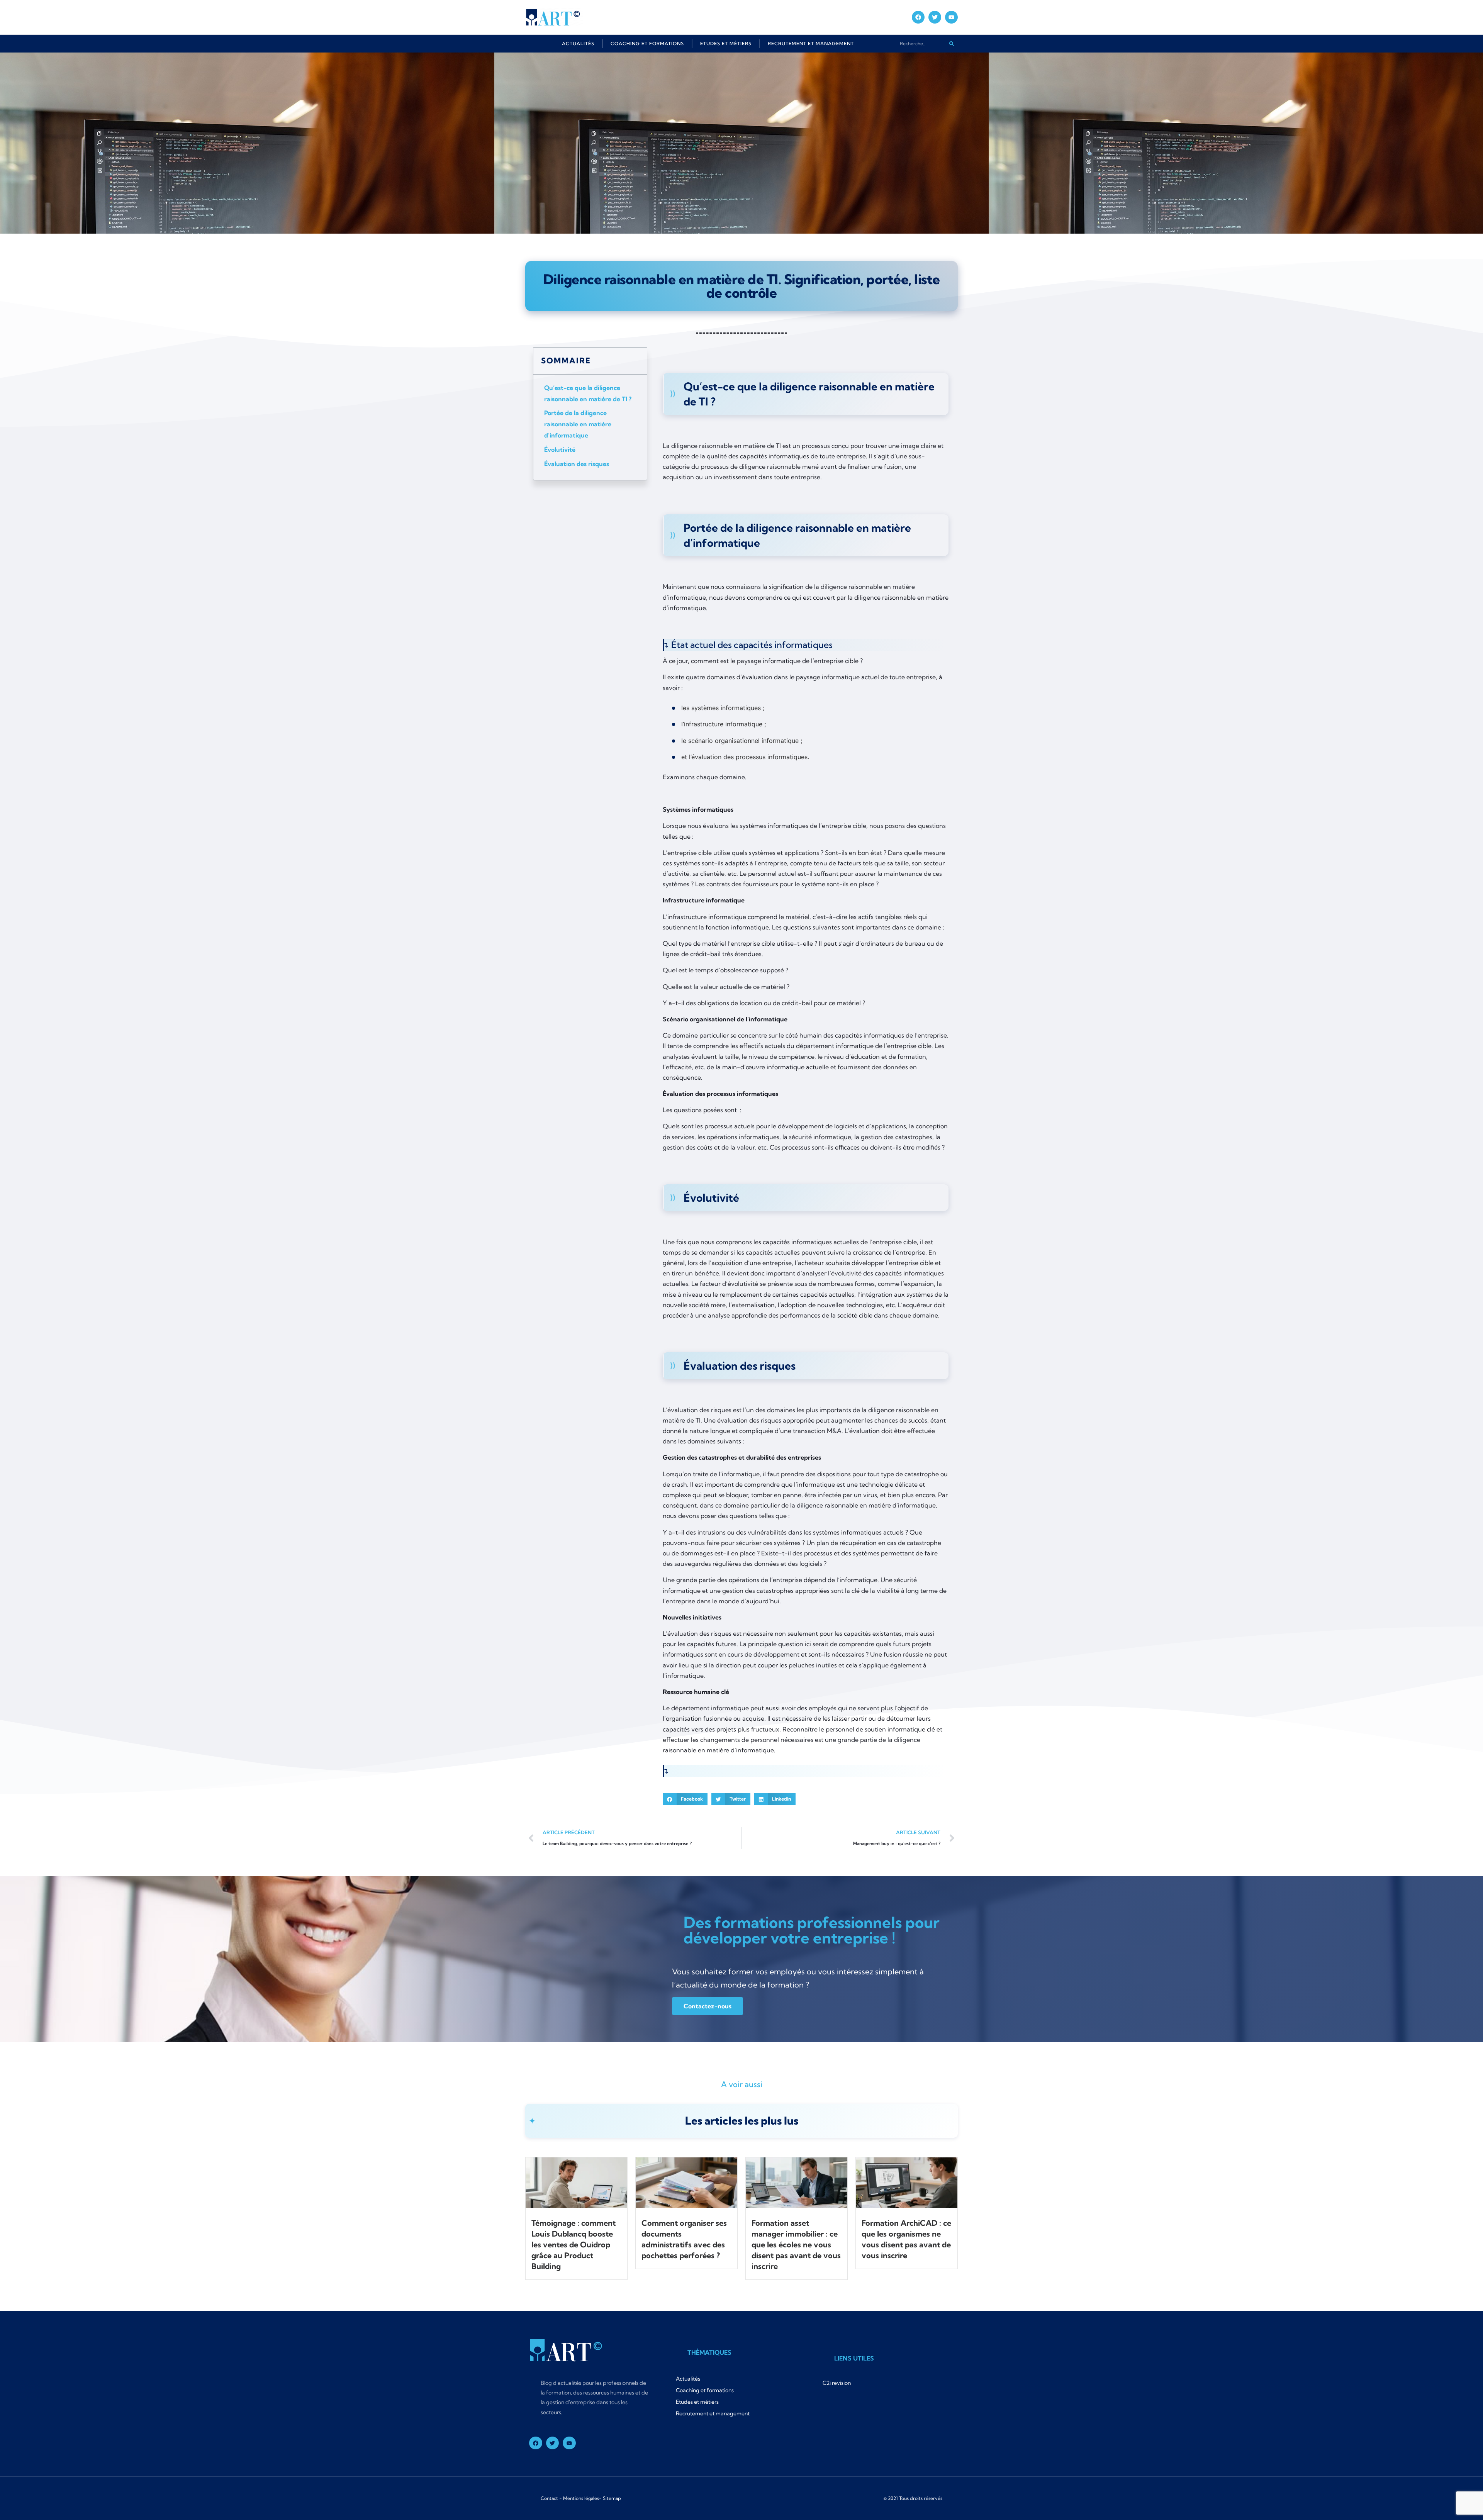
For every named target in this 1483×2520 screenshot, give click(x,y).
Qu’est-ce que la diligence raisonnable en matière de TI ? (588, 393)
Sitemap (612, 2498)
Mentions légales (581, 2498)
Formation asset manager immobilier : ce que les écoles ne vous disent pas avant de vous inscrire (796, 2244)
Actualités (578, 43)
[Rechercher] (951, 43)
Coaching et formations (647, 43)
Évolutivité (560, 449)
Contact (549, 2498)
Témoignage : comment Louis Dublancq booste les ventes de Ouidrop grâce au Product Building (574, 2244)
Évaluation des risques (577, 464)
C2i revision (837, 2383)
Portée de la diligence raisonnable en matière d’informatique (578, 424)
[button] (685, 1799)
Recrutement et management (811, 43)
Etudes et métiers (726, 43)
